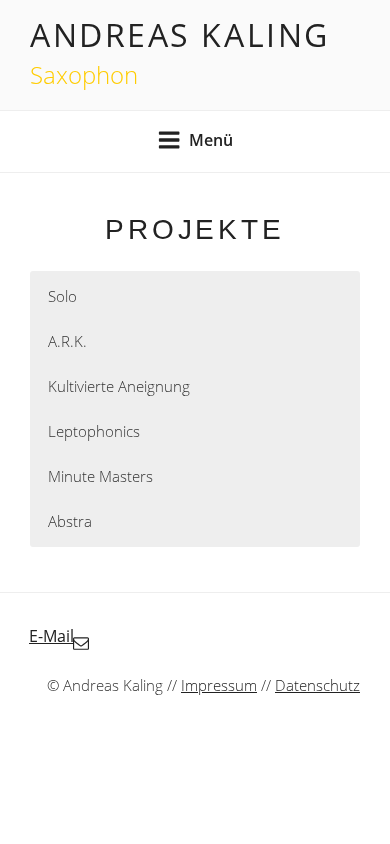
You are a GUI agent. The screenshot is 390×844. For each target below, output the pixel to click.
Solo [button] (62, 296)
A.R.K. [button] (67, 341)
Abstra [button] (70, 521)
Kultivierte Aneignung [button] (119, 386)
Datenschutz (317, 685)
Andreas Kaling (180, 34)
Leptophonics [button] (94, 431)
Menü (211, 140)
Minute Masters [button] (100, 476)
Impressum (219, 685)
